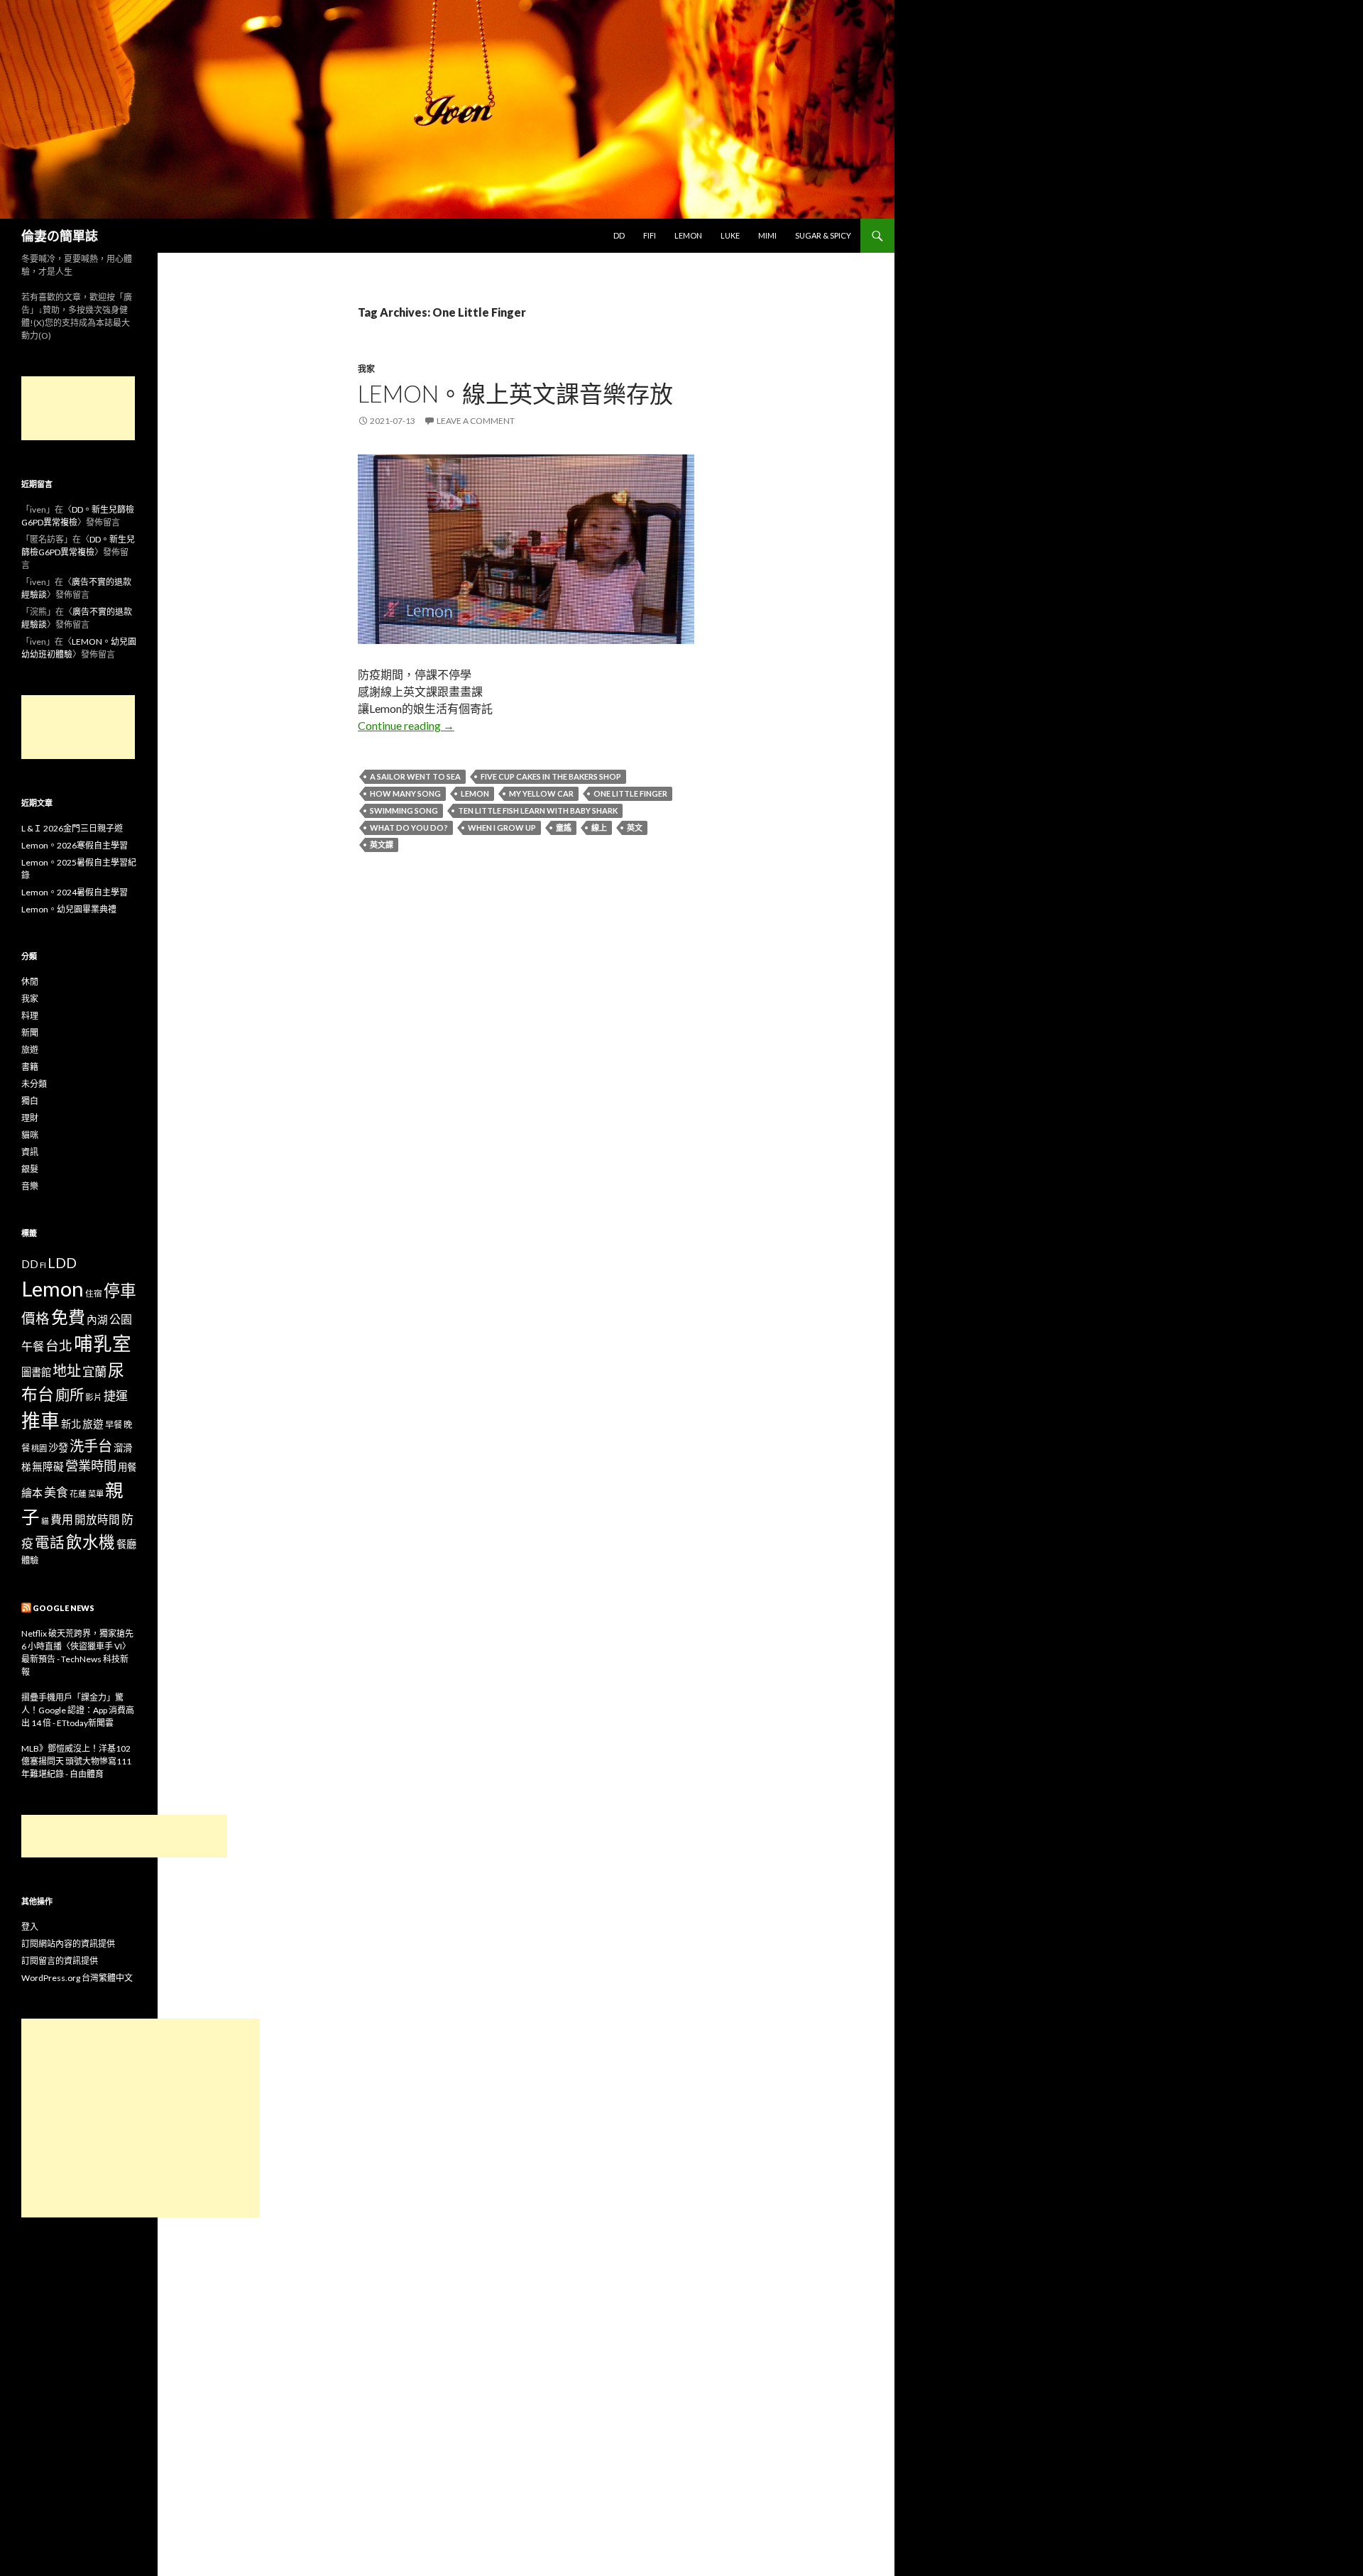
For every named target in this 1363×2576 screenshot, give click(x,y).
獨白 (30, 1101)
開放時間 (97, 1519)
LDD (62, 1263)
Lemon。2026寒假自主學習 (75, 845)
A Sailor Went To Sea (415, 776)
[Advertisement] (78, 408)
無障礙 (48, 1467)
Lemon (688, 235)
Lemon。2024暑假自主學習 (75, 892)
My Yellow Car (541, 793)
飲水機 (91, 1542)
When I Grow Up (502, 828)
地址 (67, 1370)
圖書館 (36, 1372)
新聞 (30, 1033)
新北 (71, 1424)
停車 (120, 1290)
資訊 (30, 1152)
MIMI (767, 235)
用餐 (127, 1467)
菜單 (96, 1494)
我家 (366, 369)
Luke (730, 235)
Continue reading (406, 725)
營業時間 (91, 1466)
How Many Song (405, 793)
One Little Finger (630, 793)
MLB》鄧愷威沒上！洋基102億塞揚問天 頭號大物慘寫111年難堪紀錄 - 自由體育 (76, 1761)
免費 (68, 1317)
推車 (40, 1421)
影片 (94, 1397)
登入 (30, 1927)
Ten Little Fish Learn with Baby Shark (538, 811)
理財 (30, 1118)
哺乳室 (103, 1343)
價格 (35, 1318)
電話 (50, 1542)
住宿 (94, 1293)
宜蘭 (94, 1371)
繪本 (32, 1492)
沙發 (58, 1447)
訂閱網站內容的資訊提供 (68, 1944)
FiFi (650, 235)
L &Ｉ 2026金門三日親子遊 (72, 828)
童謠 (564, 828)
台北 (59, 1346)
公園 (121, 1319)
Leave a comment (476, 421)
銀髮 (30, 1169)
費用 (62, 1519)
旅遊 (30, 1050)
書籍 (30, 1067)
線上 (599, 828)
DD (619, 235)
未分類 (34, 1084)
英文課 (382, 845)
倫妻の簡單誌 (60, 236)
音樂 (30, 1186)
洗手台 (91, 1446)
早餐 (114, 1425)
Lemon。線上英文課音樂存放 (515, 393)
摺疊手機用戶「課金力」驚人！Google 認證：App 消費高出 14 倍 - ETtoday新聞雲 (78, 1710)
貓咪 (30, 1135)
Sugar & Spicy (823, 235)
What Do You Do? (409, 828)
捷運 (116, 1396)
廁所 (70, 1395)
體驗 (30, 1560)
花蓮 (78, 1493)
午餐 (33, 1346)
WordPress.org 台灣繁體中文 (77, 1978)
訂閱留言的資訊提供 (60, 1961)
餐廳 (126, 1544)
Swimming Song (404, 811)
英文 (635, 828)
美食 (56, 1492)
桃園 (39, 1448)
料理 (30, 1016)
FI (43, 1265)
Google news (64, 1608)
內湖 (97, 1320)
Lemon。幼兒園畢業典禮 (69, 909)
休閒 (30, 982)
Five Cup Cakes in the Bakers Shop (551, 776)
